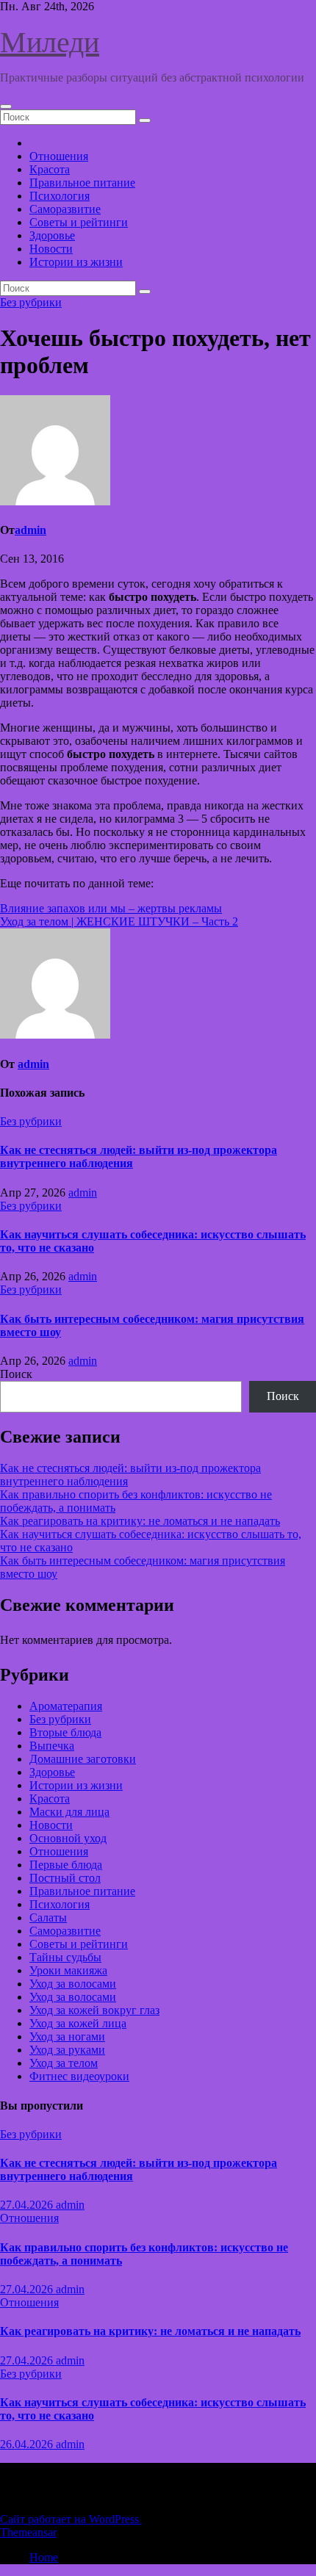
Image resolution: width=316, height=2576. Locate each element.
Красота (50, 169)
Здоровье (52, 235)
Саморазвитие (65, 209)
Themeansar (28, 2532)
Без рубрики (31, 302)
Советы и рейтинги (79, 222)
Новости (51, 249)
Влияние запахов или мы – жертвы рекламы (111, 908)
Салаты (48, 1917)
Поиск (16, 1374)
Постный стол (65, 1878)
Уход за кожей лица (78, 2023)
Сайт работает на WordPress (71, 2519)
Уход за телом (64, 2063)
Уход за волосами (73, 1984)
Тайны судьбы (65, 1957)
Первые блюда (66, 1865)
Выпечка (52, 1746)
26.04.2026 (28, 2444)
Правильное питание (82, 183)
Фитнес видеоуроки (79, 2076)
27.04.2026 (28, 2205)
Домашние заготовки (83, 1759)
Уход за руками (67, 2050)
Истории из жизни (76, 262)
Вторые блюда (65, 1732)
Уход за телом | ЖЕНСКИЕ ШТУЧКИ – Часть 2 (119, 921)
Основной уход (68, 1838)
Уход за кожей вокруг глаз (94, 2010)
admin (30, 530)
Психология (60, 196)
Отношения (59, 156)
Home (44, 2557)
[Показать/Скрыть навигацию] (6, 107)
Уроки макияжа (68, 1970)
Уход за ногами (67, 2036)
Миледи (50, 42)
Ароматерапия (66, 1706)
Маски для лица (69, 1812)
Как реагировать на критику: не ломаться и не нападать (140, 1521)
